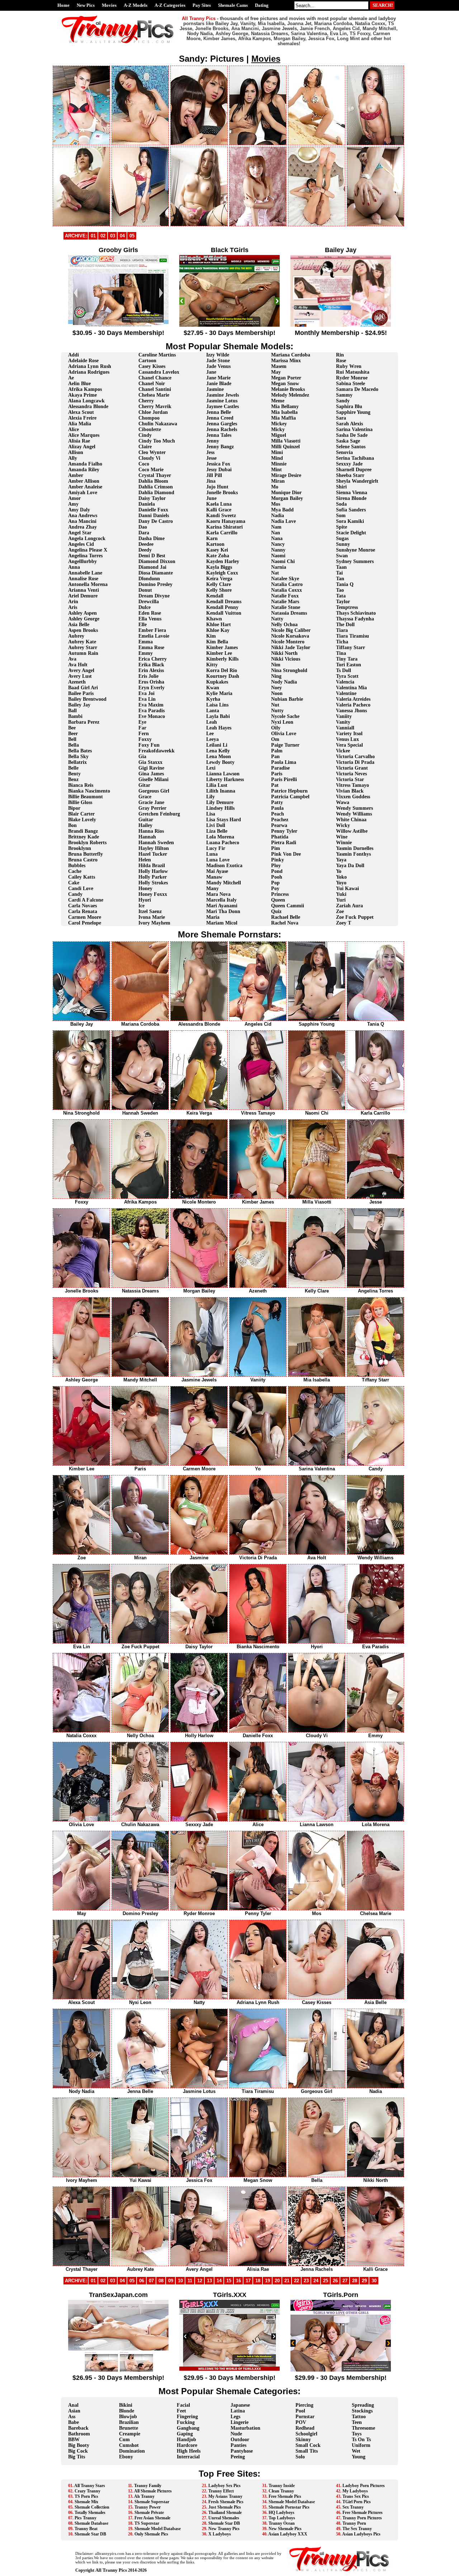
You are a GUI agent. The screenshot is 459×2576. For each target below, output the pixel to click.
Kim (211, 636)
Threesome (363, 2428)
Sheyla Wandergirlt (357, 481)
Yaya (341, 860)
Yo (339, 871)
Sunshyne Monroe (356, 550)
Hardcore (187, 2445)
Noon (277, 693)
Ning (276, 676)
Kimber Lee (219, 653)
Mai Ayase (217, 871)
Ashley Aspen (82, 613)
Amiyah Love (83, 493)
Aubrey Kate (82, 642)
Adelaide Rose (83, 361)
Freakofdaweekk (157, 751)
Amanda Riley (84, 470)
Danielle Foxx (153, 510)
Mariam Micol (222, 923)
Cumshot (129, 2445)
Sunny (343, 544)
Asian (74, 2411)
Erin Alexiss (151, 670)
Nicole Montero (288, 642)
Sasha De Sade (352, 435)
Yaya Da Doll (350, 866)
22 (297, 2281)
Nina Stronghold (289, 670)
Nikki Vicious (286, 659)
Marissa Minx (286, 361)
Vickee (343, 751)
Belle (73, 768)
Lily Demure (220, 802)
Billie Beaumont (86, 797)
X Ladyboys (220, 2534)
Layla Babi (218, 716)
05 (132, 236)
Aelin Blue (79, 384)
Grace (145, 797)
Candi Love (81, 888)
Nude (236, 2434)
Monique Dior (286, 493)
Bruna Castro (83, 860)
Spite (342, 527)
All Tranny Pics (111, 2570)
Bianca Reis (81, 785)
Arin (73, 602)
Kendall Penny (222, 607)
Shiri (341, 487)
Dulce (145, 607)
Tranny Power (148, 2507)
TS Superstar (147, 2523)
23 (306, 2281)
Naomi (278, 556)
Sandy (343, 401)
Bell (72, 739)
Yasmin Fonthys (353, 854)
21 (287, 2281)
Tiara (342, 630)
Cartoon (147, 361)
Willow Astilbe (352, 831)
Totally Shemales (90, 2513)
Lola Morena (220, 837)
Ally (73, 458)
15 (229, 2281)
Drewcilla (149, 602)
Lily (210, 797)
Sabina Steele (351, 384)
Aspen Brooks (83, 630)
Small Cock (308, 2445)
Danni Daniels (154, 516)
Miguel (279, 435)
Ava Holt (78, 665)
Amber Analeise (85, 487)
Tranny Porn (354, 2523)
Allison (76, 452)
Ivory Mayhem (154, 923)
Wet (356, 2451)
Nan (276, 533)
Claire (145, 447)
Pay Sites (202, 5)
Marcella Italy (221, 900)
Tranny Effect (221, 2491)
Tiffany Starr (351, 647)
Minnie (279, 464)
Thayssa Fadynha (355, 619)
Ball (72, 711)
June (211, 498)
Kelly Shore (219, 590)
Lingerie (240, 2422)
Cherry (146, 401)
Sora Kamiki (350, 521)
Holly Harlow (153, 871)
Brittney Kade (84, 837)
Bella (74, 745)
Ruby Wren (349, 366)
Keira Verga (219, 579)
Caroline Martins (157, 355)
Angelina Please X (88, 550)
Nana (277, 538)
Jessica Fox (218, 464)
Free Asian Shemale (152, 2518)
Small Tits (307, 2451)
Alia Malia (80, 424)
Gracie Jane (151, 802)
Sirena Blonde (351, 498)
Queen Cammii (288, 906)
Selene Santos (351, 447)
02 (103, 236)
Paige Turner (285, 745)
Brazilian (129, 2422)
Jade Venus (218, 366)
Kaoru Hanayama (226, 521)
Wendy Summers (354, 808)
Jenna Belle (219, 412)
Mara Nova (218, 894)
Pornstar (305, 2417)
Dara (144, 533)
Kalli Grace (219, 510)
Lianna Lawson (223, 774)
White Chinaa (351, 820)
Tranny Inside (282, 2486)
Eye (142, 722)
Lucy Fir (216, 848)
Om (275, 739)
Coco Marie (151, 470)
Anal (73, 2405)
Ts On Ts (361, 2440)
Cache (75, 871)
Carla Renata (83, 911)
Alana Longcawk (86, 401)
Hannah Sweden (156, 843)
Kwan (213, 688)
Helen (145, 860)
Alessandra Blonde (88, 407)
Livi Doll (216, 825)
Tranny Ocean (282, 2523)
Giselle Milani (153, 779)
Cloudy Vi (149, 458)
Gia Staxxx (150, 762)
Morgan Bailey (287, 498)
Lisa (211, 814)
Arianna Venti (84, 590)
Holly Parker (153, 877)
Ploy (276, 866)
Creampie (130, 2434)
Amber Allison (84, 481)
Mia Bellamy (285, 407)
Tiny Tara (347, 659)
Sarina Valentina (354, 429)
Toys (357, 2434)
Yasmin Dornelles (355, 848)
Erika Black (151, 665)
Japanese (240, 2405)
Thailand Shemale (225, 2513)
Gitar (144, 785)
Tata (341, 596)
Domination (132, 2451)
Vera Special (349, 745)
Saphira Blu (349, 407)
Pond (277, 871)
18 (258, 2281)
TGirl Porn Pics (357, 2502)
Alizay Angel (82, 447)
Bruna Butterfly (86, 854)
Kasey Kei (217, 550)
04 (122, 236)
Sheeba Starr (350, 475)
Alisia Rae (79, 441)
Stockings (362, 2411)
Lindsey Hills (220, 808)
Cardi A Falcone (86, 900)
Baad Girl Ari (83, 688)
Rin (340, 355)
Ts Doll (344, 670)
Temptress (347, 607)
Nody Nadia (284, 682)
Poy (275, 888)
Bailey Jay (79, 705)
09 (171, 2281)
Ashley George (84, 619)
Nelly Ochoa (284, 625)
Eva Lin (147, 699)
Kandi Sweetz (221, 516)
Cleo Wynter (152, 452)
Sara (341, 418)
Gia (142, 757)
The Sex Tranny (357, 2529)
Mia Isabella (284, 412)
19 (268, 2281)
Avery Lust (80, 676)
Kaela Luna (219, 504)
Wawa (343, 802)
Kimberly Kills (222, 659)
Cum (124, 2440)
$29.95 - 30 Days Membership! (229, 2378)
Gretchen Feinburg (159, 814)
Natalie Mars (285, 602)
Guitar (146, 820)
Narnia (279, 567)
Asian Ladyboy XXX (288, 2534)
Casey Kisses (152, 366)
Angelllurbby (82, 561)
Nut (275, 705)
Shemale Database (91, 2523)
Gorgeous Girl (154, 791)
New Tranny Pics (224, 2529)
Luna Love (218, 860)
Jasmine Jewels (223, 395)
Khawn (214, 619)
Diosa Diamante (156, 573)
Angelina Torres (85, 556)
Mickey (279, 424)
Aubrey (76, 636)
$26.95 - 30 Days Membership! (118, 2378)
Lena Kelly (218, 751)
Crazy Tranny (87, 2491)
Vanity (343, 722)
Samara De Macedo (357, 389)
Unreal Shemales (224, 2518)
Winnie (344, 843)
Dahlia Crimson (156, 487)
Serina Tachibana (355, 458)
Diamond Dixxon (157, 561)
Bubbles (77, 866)
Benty (74, 774)
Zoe (340, 911)
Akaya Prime (82, 395)
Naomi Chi (283, 561)
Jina (211, 481)
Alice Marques (84, 435)
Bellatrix (77, 762)
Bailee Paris (81, 693)
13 (209, 2281)
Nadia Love (283, 521)
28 (355, 2281)
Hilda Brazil (152, 866)
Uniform (361, 2445)
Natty (277, 619)
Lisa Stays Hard (224, 820)
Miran (278, 481)
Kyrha (213, 699)
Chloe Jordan (153, 412)
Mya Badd (282, 510)
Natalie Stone (286, 607)
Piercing (304, 2405)
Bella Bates (80, 751)
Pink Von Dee (286, 854)
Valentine (346, 693)
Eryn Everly (152, 688)
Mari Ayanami (222, 906)
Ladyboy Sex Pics (224, 2486)
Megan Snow (285, 384)
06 (142, 2281)
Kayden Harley (223, 561)
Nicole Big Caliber (291, 630)
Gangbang (188, 2428)
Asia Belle (79, 625)
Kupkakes (217, 682)
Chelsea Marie (154, 395)
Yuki (341, 894)
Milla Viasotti (286, 441)
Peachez (280, 820)
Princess (280, 894)
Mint (276, 470)
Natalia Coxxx (287, 590)
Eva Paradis (152, 711)
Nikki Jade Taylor (291, 647)
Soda (341, 504)
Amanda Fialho (85, 464)
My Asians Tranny (225, 2496)
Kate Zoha (218, 556)
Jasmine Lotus (222, 401)
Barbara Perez (84, 722)
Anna (74, 567)
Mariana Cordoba (291, 355)
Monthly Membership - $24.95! (341, 333)
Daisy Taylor (152, 498)
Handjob (186, 2440)
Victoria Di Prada (355, 762)
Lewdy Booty (220, 762)
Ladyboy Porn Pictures (364, 2486)
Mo (275, 487)
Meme (278, 401)
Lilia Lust (217, 785)
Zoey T (344, 923)
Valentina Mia (351, 688)
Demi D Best (152, 556)
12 (200, 2281)
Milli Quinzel (285, 447)
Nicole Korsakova (290, 636)
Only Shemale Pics (151, 2534)
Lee (210, 734)
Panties (238, 2445)
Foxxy (145, 739)
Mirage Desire (286, 475)
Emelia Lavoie (154, 636)
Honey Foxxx (153, 894)
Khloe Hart (219, 625)
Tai (339, 573)
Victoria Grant (352, 768)
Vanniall (345, 728)
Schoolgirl (306, 2434)
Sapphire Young (353, 412)
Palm (277, 751)
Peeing (238, 2457)
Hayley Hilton (154, 848)
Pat (275, 785)
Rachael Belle (286, 917)
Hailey (145, 825)
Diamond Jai (152, 567)
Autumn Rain (83, 653)
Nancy (278, 544)
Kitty (212, 665)
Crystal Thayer (155, 475)
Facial (183, 2405)
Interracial (188, 2457)
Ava (72, 659)
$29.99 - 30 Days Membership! (341, 2378)
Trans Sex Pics (356, 2496)
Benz (73, 779)
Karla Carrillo (222, 533)
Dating (262, 5)
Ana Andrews (83, 516)
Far (142, 728)
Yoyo (341, 883)
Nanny (278, 550)
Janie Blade (219, 384)
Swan (342, 556)
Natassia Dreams (289, 613)
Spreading (363, 2405)
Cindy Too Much (157, 441)
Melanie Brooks (288, 389)
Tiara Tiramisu (352, 636)
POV (301, 2422)
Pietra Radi (284, 843)
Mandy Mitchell (224, 883)
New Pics (86, 5)
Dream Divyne (154, 596)
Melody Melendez (290, 395)
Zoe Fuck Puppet (355, 917)
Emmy (146, 653)
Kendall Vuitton (224, 613)
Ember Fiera (152, 630)
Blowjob (128, 2417)
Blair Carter (81, 814)
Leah (212, 722)
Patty (277, 802)
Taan (341, 567)
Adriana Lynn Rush (90, 366)
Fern (144, 734)
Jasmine (215, 389)
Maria (213, 917)
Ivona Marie (152, 917)
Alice (74, 429)
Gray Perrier (152, 808)
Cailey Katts (82, 877)
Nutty (277, 711)
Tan (340, 579)
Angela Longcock (87, 538)
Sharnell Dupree (354, 470)
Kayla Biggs (219, 567)
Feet (181, 2411)
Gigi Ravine (151, 768)
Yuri (341, 900)
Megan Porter (286, 378)
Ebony (126, 2457)
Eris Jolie (148, 676)
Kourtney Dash (223, 676)
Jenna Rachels (222, 429)
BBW (74, 2440)
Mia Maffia (283, 418)
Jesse (211, 458)
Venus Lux (347, 739)
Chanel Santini (155, 389)
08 (161, 2281)
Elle (143, 625)
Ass (72, 2417)
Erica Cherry (153, 659)
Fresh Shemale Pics (226, 2502)
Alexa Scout (81, 412)
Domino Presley (155, 584)
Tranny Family (148, 2486)
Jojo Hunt (217, 487)
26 (335, 2281)
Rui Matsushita (353, 372)
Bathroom (79, 2434)
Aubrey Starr (83, 647)
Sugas (342, 538)
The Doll (345, 625)
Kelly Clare (219, 584)
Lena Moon (219, 757)
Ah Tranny (144, 2496)
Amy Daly (79, 510)
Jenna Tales (219, 435)
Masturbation (245, 2428)
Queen (278, 900)
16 (238, 2281)
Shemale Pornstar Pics (289, 2507)
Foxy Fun (149, 745)
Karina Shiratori (224, 527)
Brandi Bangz (83, 831)
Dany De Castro (156, 521)
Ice (141, 906)
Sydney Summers (355, 561)
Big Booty (79, 2445)
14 (219, 2281)
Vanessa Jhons (351, 711)
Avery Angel (81, 670)
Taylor (343, 602)
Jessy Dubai (219, 470)
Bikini (126, 2405)
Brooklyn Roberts (87, 843)
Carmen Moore (85, 917)
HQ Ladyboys (281, 2513)
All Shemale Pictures (153, 2491)
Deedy (145, 550)
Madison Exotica (224, 866)
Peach (278, 814)
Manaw (214, 877)
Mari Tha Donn (223, 911)
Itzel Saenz (150, 911)
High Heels (189, 2451)
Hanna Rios (151, 831)
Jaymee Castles (223, 407)
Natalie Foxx (285, 596)
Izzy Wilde (218, 355)
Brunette (129, 2428)
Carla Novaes (82, 906)
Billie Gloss (80, 802)
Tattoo (359, 2417)
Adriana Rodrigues (89, 372)
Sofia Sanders (351, 510)
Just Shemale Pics (225, 2507)
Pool (300, 2411)
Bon (72, 825)
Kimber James (222, 647)
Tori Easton (349, 665)
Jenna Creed (220, 418)
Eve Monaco (152, 716)
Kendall (215, 596)
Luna (212, 854)
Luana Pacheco (223, 843)
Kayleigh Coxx (222, 573)
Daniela (147, 504)
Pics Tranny (86, 2518)
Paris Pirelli (284, 779)
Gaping (185, 2434)
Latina (238, 2411)
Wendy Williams (354, 814)
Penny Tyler (284, 831)
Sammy (344, 395)
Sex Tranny (353, 2507)
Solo (300, 2457)
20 (277, 2281)
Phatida (280, 837)
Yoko (341, 877)
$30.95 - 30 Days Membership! (118, 333)
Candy (75, 894)
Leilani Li (217, 745)
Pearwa (279, 825)
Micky (278, 429)
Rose (341, 361)
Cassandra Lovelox (159, 372)
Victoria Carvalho (355, 757)
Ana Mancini (82, 521)
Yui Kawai (347, 888)
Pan (275, 757)
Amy (73, 504)
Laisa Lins (217, 705)
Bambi (75, 716)
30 (374, 2281)
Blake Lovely (82, 820)
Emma (146, 642)
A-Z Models (136, 5)
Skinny (303, 2440)
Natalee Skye (285, 579)
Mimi (277, 452)
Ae (71, 378)
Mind (277, 458)
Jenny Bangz (220, 447)
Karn (212, 538)
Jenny (213, 441)
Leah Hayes (219, 728)
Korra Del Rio (222, 670)
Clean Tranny (281, 2491)
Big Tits (77, 2457)
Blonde (127, 2411)
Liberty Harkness (225, 779)
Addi (74, 355)
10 (180, 2281)
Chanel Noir (152, 384)
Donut (145, 590)
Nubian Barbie (287, 699)
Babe (74, 2422)
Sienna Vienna (352, 493)
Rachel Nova (285, 923)
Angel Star (80, 533)
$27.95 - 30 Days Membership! (229, 333)
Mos (276, 504)
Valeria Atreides (353, 699)
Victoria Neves (351, 774)
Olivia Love (284, 734)
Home (63, 5)
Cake (74, 883)
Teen (357, 2422)
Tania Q (345, 584)
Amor (74, 498)
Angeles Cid (81, 544)
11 (190, 2281)
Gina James (151, 774)
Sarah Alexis (349, 424)
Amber (76, 475)
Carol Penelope (85, 923)
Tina (341, 653)
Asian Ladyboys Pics (361, 2534)
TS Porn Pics (86, 2496)
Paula (277, 808)
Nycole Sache (285, 716)
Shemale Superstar (152, 2502)
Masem (279, 366)
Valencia (345, 682)
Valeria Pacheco (353, 705)
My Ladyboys (355, 2491)
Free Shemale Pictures (363, 2513)
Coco (144, 464)
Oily (276, 728)
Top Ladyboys (282, 2518)
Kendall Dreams (224, 602)
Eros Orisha (151, 682)
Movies (109, 5)
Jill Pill (214, 475)
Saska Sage (348, 441)
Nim (276, 665)
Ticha (342, 642)
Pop (275, 883)
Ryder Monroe (352, 378)
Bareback (78, 2428)
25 (326, 2281)
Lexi (211, 768)
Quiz (276, 911)
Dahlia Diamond (156, 493)
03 (113, 236)
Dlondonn (149, 579)
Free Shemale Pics (285, 2496)
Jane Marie (218, 378)
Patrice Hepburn (289, 791)
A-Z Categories (170, 5)
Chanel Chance (155, 378)
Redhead (305, 2428)
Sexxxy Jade (349, 464)
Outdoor (240, 2440)
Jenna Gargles (222, 424)
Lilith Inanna (221, 791)
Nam (276, 527)
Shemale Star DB (90, 2534)
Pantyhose (242, 2451)
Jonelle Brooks (222, 493)
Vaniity (344, 716)
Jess (210, 452)
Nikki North (284, 653)
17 (248, 2281)
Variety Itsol (349, 734)
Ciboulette (150, 429)
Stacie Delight (351, 533)
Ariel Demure (83, 596)
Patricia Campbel (290, 797)
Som (341, 516)
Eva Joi (146, 693)
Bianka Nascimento (89, 791)
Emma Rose (151, 647)
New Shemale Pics (285, 2529)
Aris (73, 607)
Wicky (343, 825)
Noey (276, 688)
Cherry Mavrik (155, 407)
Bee (72, 728)
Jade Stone (218, 361)
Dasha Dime (152, 538)
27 (345, 2281)
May (276, 372)
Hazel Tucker (153, 854)
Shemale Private (149, 2513)
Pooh (277, 877)
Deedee (146, 544)
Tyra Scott (347, 676)
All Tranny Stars (90, 2486)
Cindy (145, 435)
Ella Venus (150, 619)
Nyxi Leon (282, 722)
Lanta (213, 711)
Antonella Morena (88, 584)
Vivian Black (350, 791)
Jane (211, 372)
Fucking (186, 2422)
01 (93, 236)
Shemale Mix (86, 2502)
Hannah (147, 837)
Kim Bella (217, 642)
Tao (340, 590)
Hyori (145, 900)
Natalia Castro (287, 584)
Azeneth (77, 682)
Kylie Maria (219, 693)
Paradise (280, 768)
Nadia (278, 516)
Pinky (278, 860)
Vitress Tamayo (352, 785)
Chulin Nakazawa (158, 424)
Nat (275, 573)
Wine (342, 837)
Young (359, 2457)
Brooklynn (80, 848)
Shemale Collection (92, 2507)
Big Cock (78, 2451)
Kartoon (215, 544)
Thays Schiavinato (356, 613)
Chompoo (149, 418)
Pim (276, 848)
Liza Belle (217, 831)
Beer (73, 734)
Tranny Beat (86, 2529)
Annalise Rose (83, 579)
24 (316, 2281)
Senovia (344, 452)
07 (151, 2281)
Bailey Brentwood (87, 699)
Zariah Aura (349, 906)
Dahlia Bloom (153, 481)
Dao (143, 527)
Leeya (212, 739)
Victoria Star (350, 779)
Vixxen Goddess (353, 797)
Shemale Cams (233, 5)
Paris (277, 774)
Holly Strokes (153, 883)
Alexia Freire (82, 418)
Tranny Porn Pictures (362, 2518)
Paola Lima (284, 762)
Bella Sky (78, 757)
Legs (235, 2417)
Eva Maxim (151, 705)
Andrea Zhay (82, 527)
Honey (145, 888)
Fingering (187, 2417)
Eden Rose (150, 613)
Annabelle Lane (85, 573)
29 (364, 2281)
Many (212, 888)
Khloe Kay (218, 630)
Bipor (74, 808)
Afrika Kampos (85, 389)
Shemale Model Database (158, 2529)
